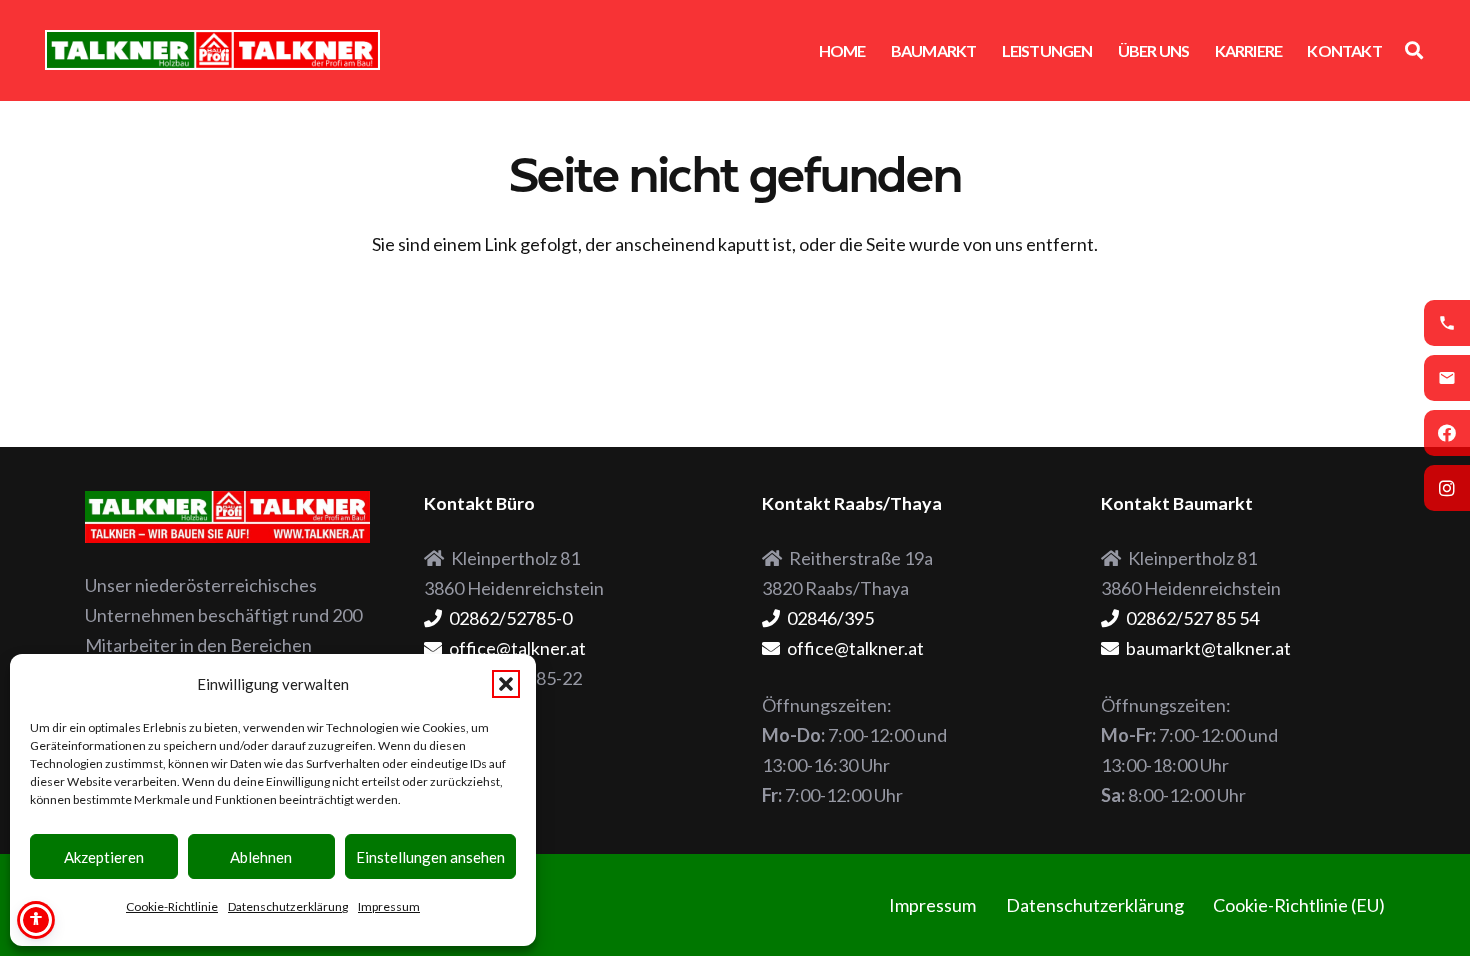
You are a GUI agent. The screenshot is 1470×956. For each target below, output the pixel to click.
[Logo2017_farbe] (212, 50)
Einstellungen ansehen (430, 857)
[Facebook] (1447, 433)
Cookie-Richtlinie (172, 906)
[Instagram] (1447, 488)
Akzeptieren (104, 857)
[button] (506, 684)
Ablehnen (261, 857)
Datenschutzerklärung (288, 906)
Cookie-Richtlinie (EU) (1299, 905)
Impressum (389, 906)
